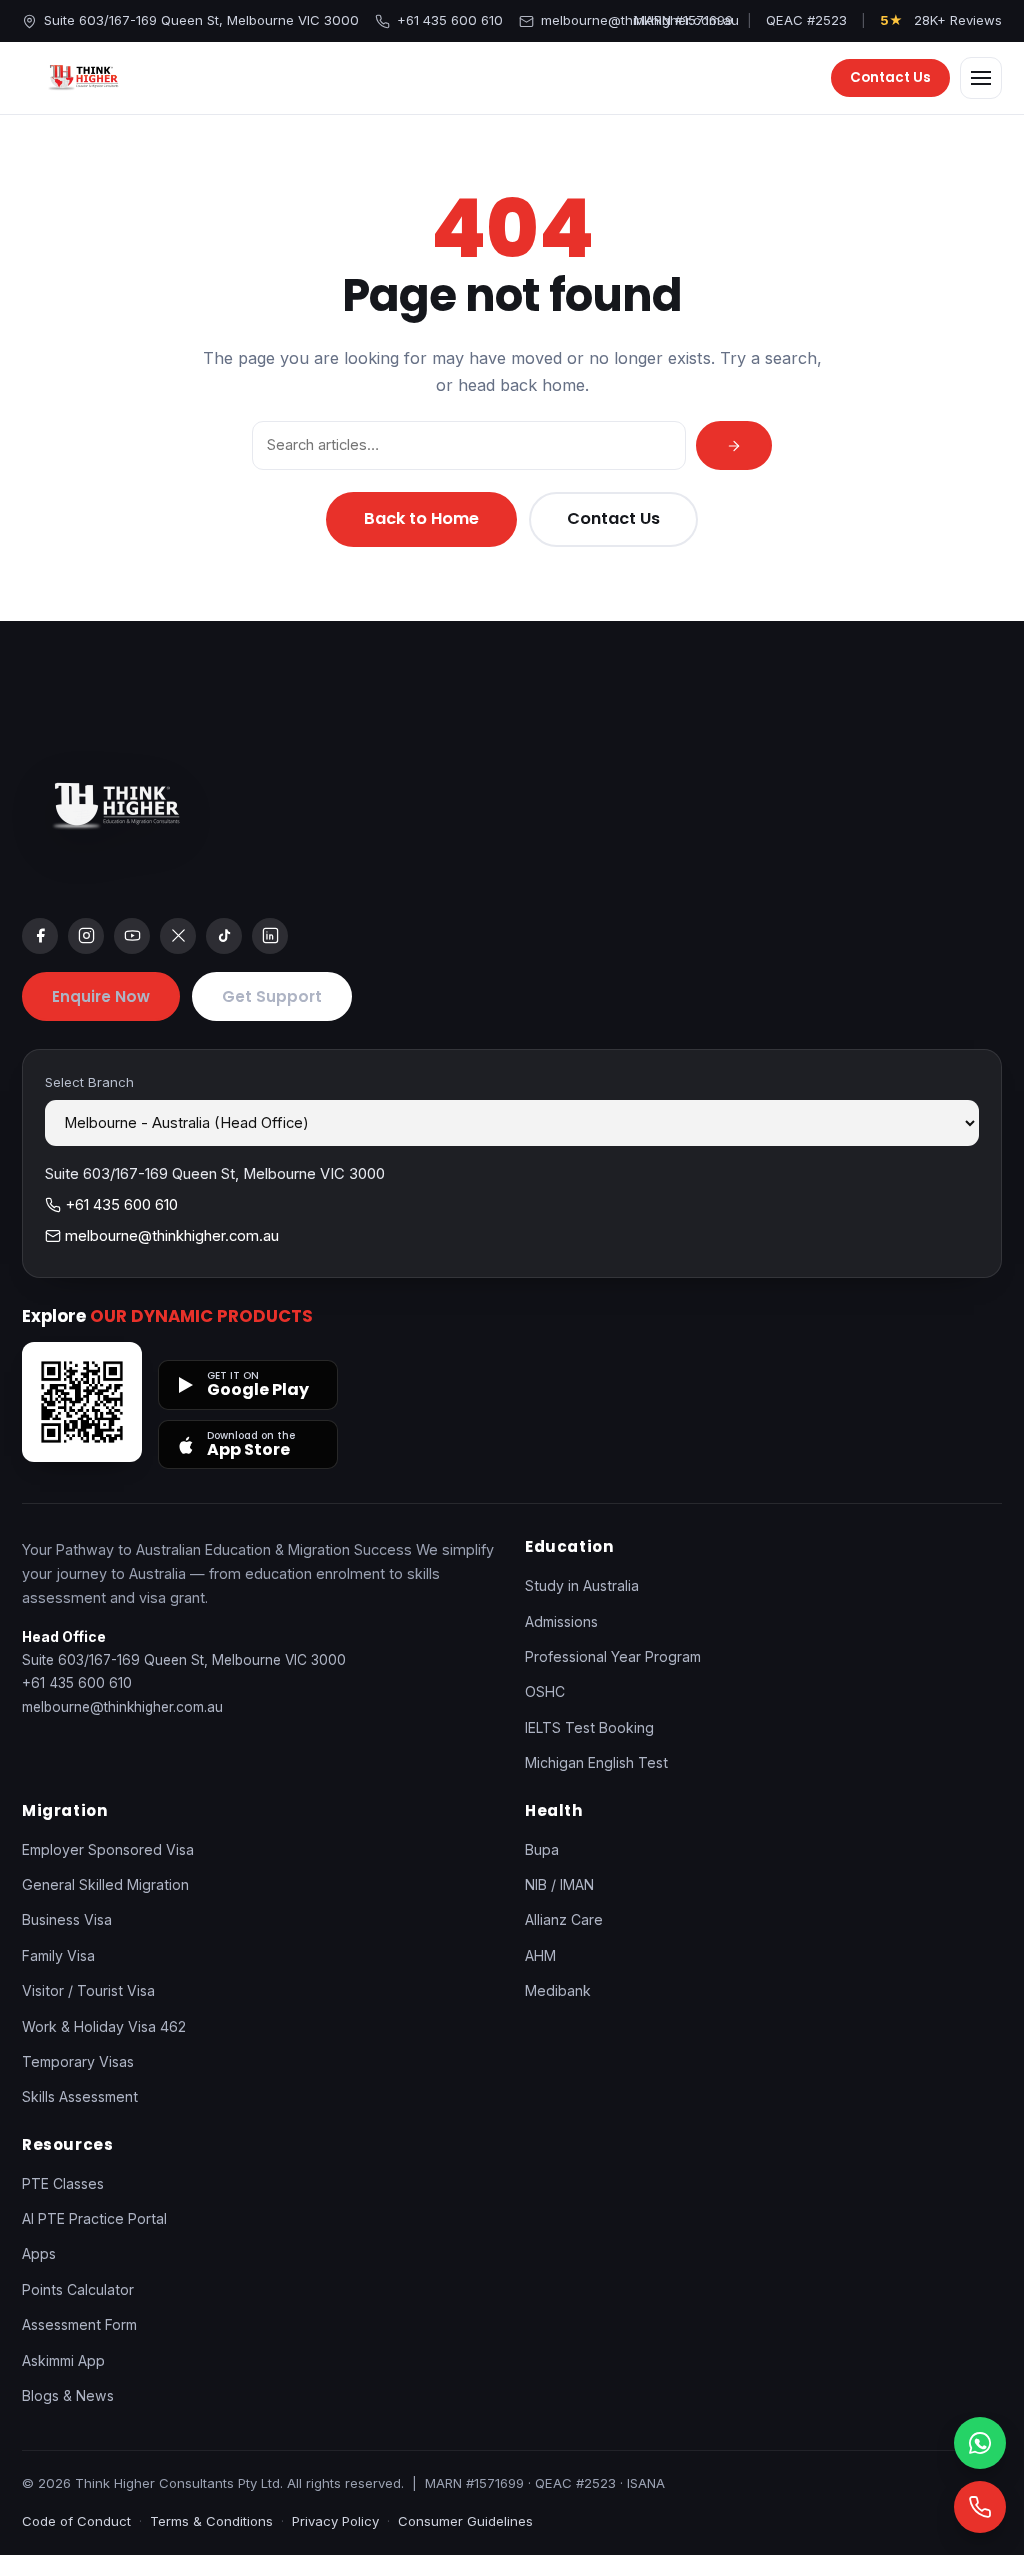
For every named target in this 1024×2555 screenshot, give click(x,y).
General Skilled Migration (105, 1884)
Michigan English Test (596, 1762)
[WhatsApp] (980, 2443)
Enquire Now (101, 996)
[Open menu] (981, 78)
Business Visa (67, 1919)
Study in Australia (582, 1585)
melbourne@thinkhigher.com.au (640, 20)
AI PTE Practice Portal (94, 2218)
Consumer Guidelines (465, 2521)
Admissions (561, 1621)
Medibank (558, 1990)
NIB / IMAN (559, 1884)
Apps (39, 2253)
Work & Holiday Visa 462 (104, 2026)
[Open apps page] (82, 1402)
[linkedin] (270, 936)
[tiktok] (224, 936)
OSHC (545, 1691)
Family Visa (58, 1955)
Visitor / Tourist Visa (88, 1990)
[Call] (980, 2507)
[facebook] (40, 936)
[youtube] (132, 936)
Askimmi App (63, 2360)
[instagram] (86, 936)
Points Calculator (78, 2289)
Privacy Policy (335, 2521)
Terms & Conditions (211, 2521)
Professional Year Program (613, 1656)
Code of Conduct (76, 2521)
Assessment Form (79, 2324)
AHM (540, 1955)
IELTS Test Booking (589, 1727)
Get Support (272, 996)
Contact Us (890, 77)
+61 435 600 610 (450, 20)
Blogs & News (68, 2395)
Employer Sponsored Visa (108, 1849)
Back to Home (421, 518)
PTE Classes (63, 2183)
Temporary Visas (78, 2061)
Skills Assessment (80, 2096)
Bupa (542, 1849)
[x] (178, 936)
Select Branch (89, 1082)
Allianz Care (564, 1919)
